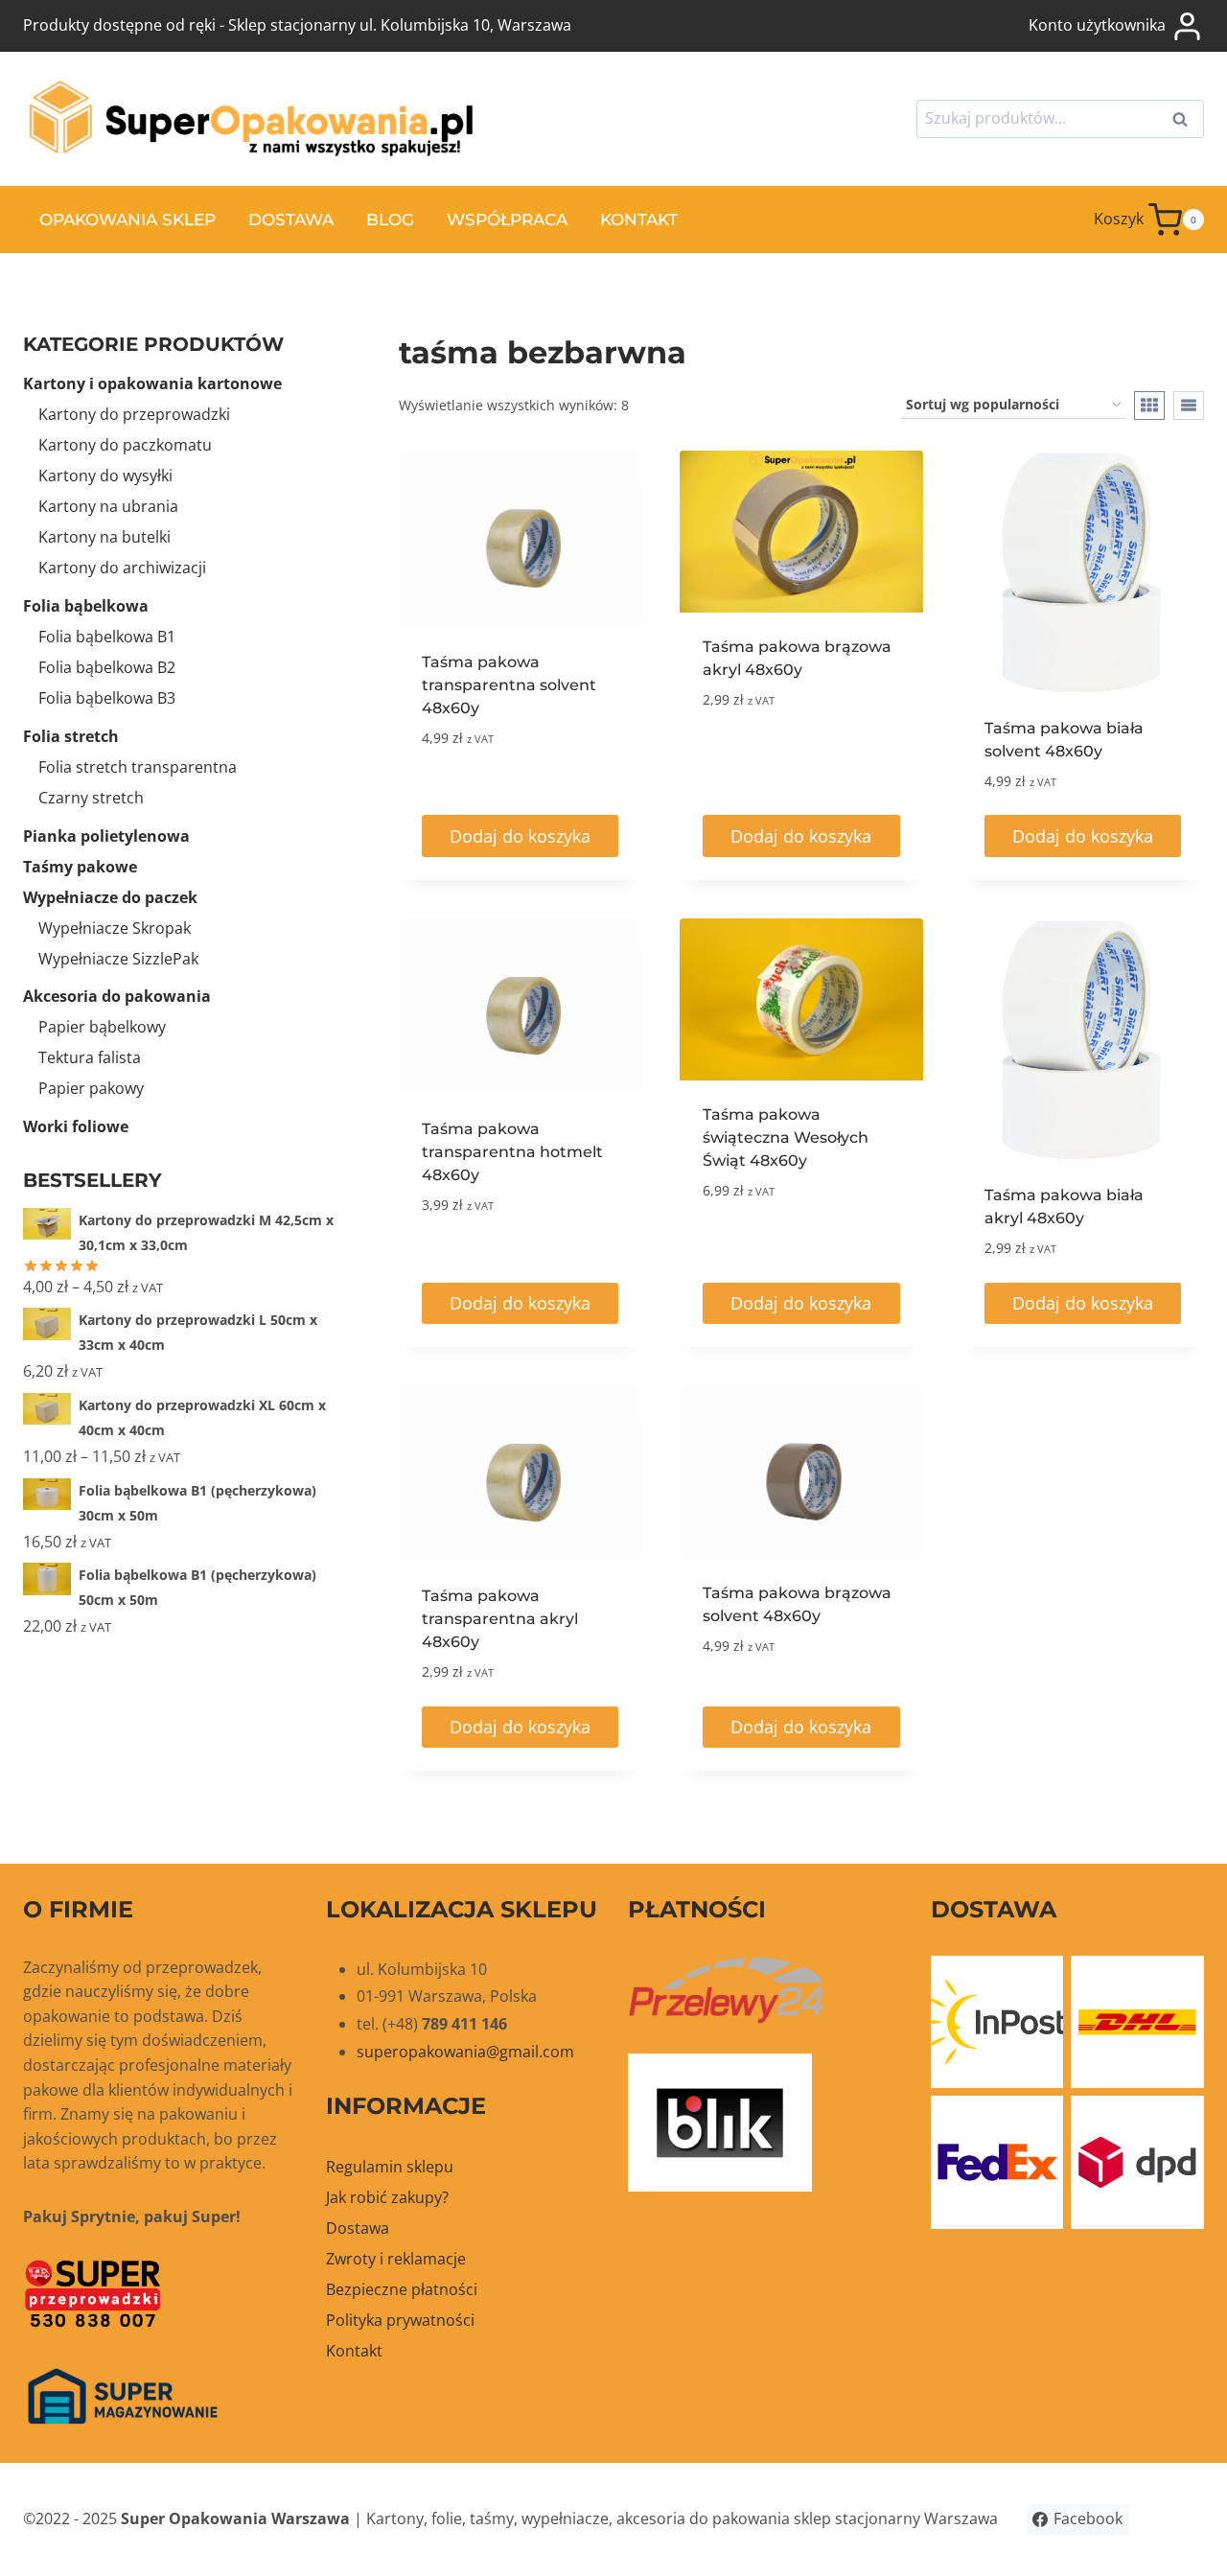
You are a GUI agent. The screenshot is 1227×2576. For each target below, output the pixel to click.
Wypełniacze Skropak (115, 928)
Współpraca (507, 220)
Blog (390, 220)
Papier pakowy (91, 1088)
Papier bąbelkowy (102, 1027)
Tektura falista (90, 1057)
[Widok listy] (1189, 406)
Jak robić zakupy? (387, 2197)
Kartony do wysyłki (105, 476)
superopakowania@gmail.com (465, 2052)
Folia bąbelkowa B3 (107, 698)
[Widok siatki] (1149, 406)
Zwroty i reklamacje (396, 2259)
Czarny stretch (91, 798)
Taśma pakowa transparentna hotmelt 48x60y (512, 1152)
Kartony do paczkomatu (125, 445)
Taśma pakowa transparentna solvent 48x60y (509, 685)
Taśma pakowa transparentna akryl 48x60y (500, 1619)
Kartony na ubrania (108, 506)
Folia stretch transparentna (138, 767)
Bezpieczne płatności (402, 2289)
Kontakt (639, 220)
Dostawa (291, 220)
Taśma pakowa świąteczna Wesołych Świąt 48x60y (786, 1137)
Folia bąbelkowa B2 (107, 667)
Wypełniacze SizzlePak (118, 959)
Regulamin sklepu (390, 2167)
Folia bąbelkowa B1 (107, 637)
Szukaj (1186, 121)
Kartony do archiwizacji (122, 568)
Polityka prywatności (400, 2320)
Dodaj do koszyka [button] (520, 836)
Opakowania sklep (127, 220)
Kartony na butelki (104, 537)
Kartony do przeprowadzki (134, 414)
